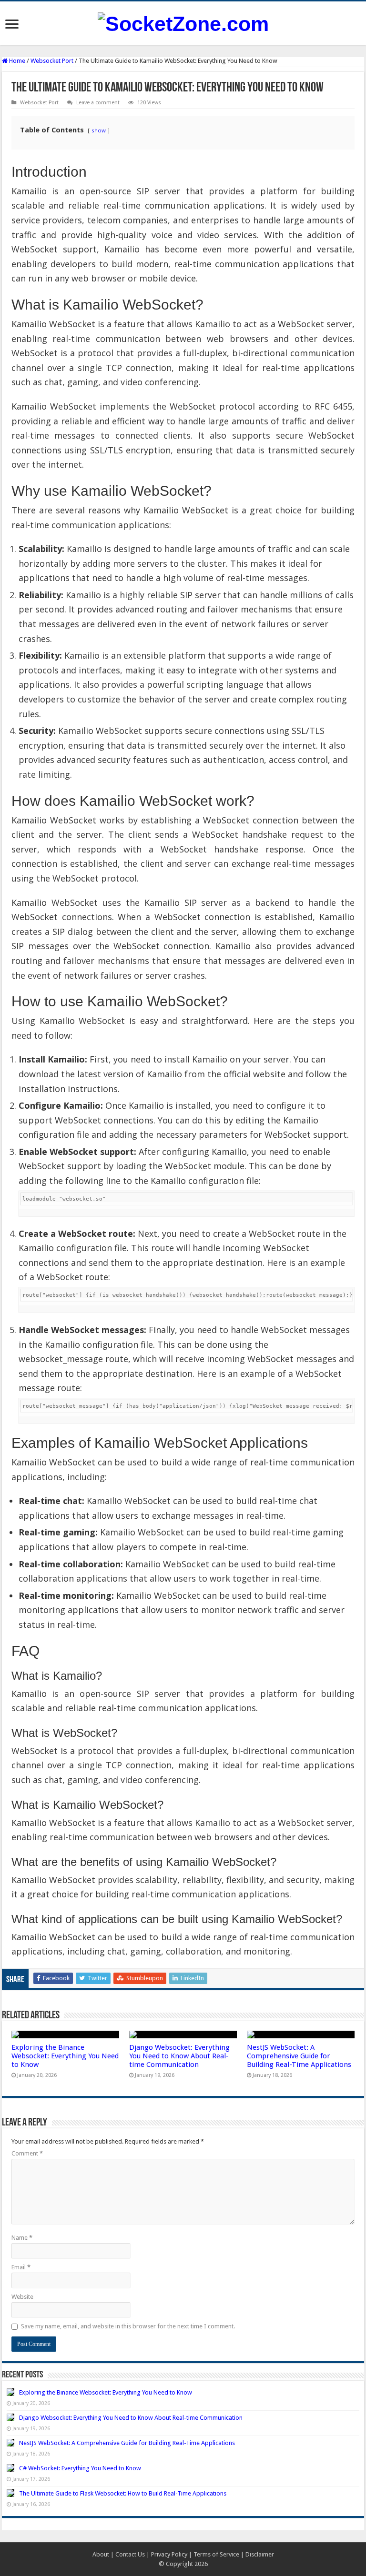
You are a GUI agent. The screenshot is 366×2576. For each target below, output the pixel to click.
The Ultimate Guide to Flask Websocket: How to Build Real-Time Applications (123, 2493)
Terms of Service (216, 2554)
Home (16, 61)
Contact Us (130, 2554)
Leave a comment (98, 103)
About (101, 2554)
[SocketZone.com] (183, 22)
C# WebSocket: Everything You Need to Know (80, 2468)
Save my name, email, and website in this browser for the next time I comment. (128, 2326)
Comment (27, 2153)
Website (22, 2297)
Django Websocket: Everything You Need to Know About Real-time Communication (179, 2056)
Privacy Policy (169, 2554)
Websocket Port (52, 61)
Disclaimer (260, 2554)
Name (22, 2238)
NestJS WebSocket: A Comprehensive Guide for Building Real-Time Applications (299, 2056)
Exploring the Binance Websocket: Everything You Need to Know (65, 2056)
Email (21, 2267)
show (99, 130)
